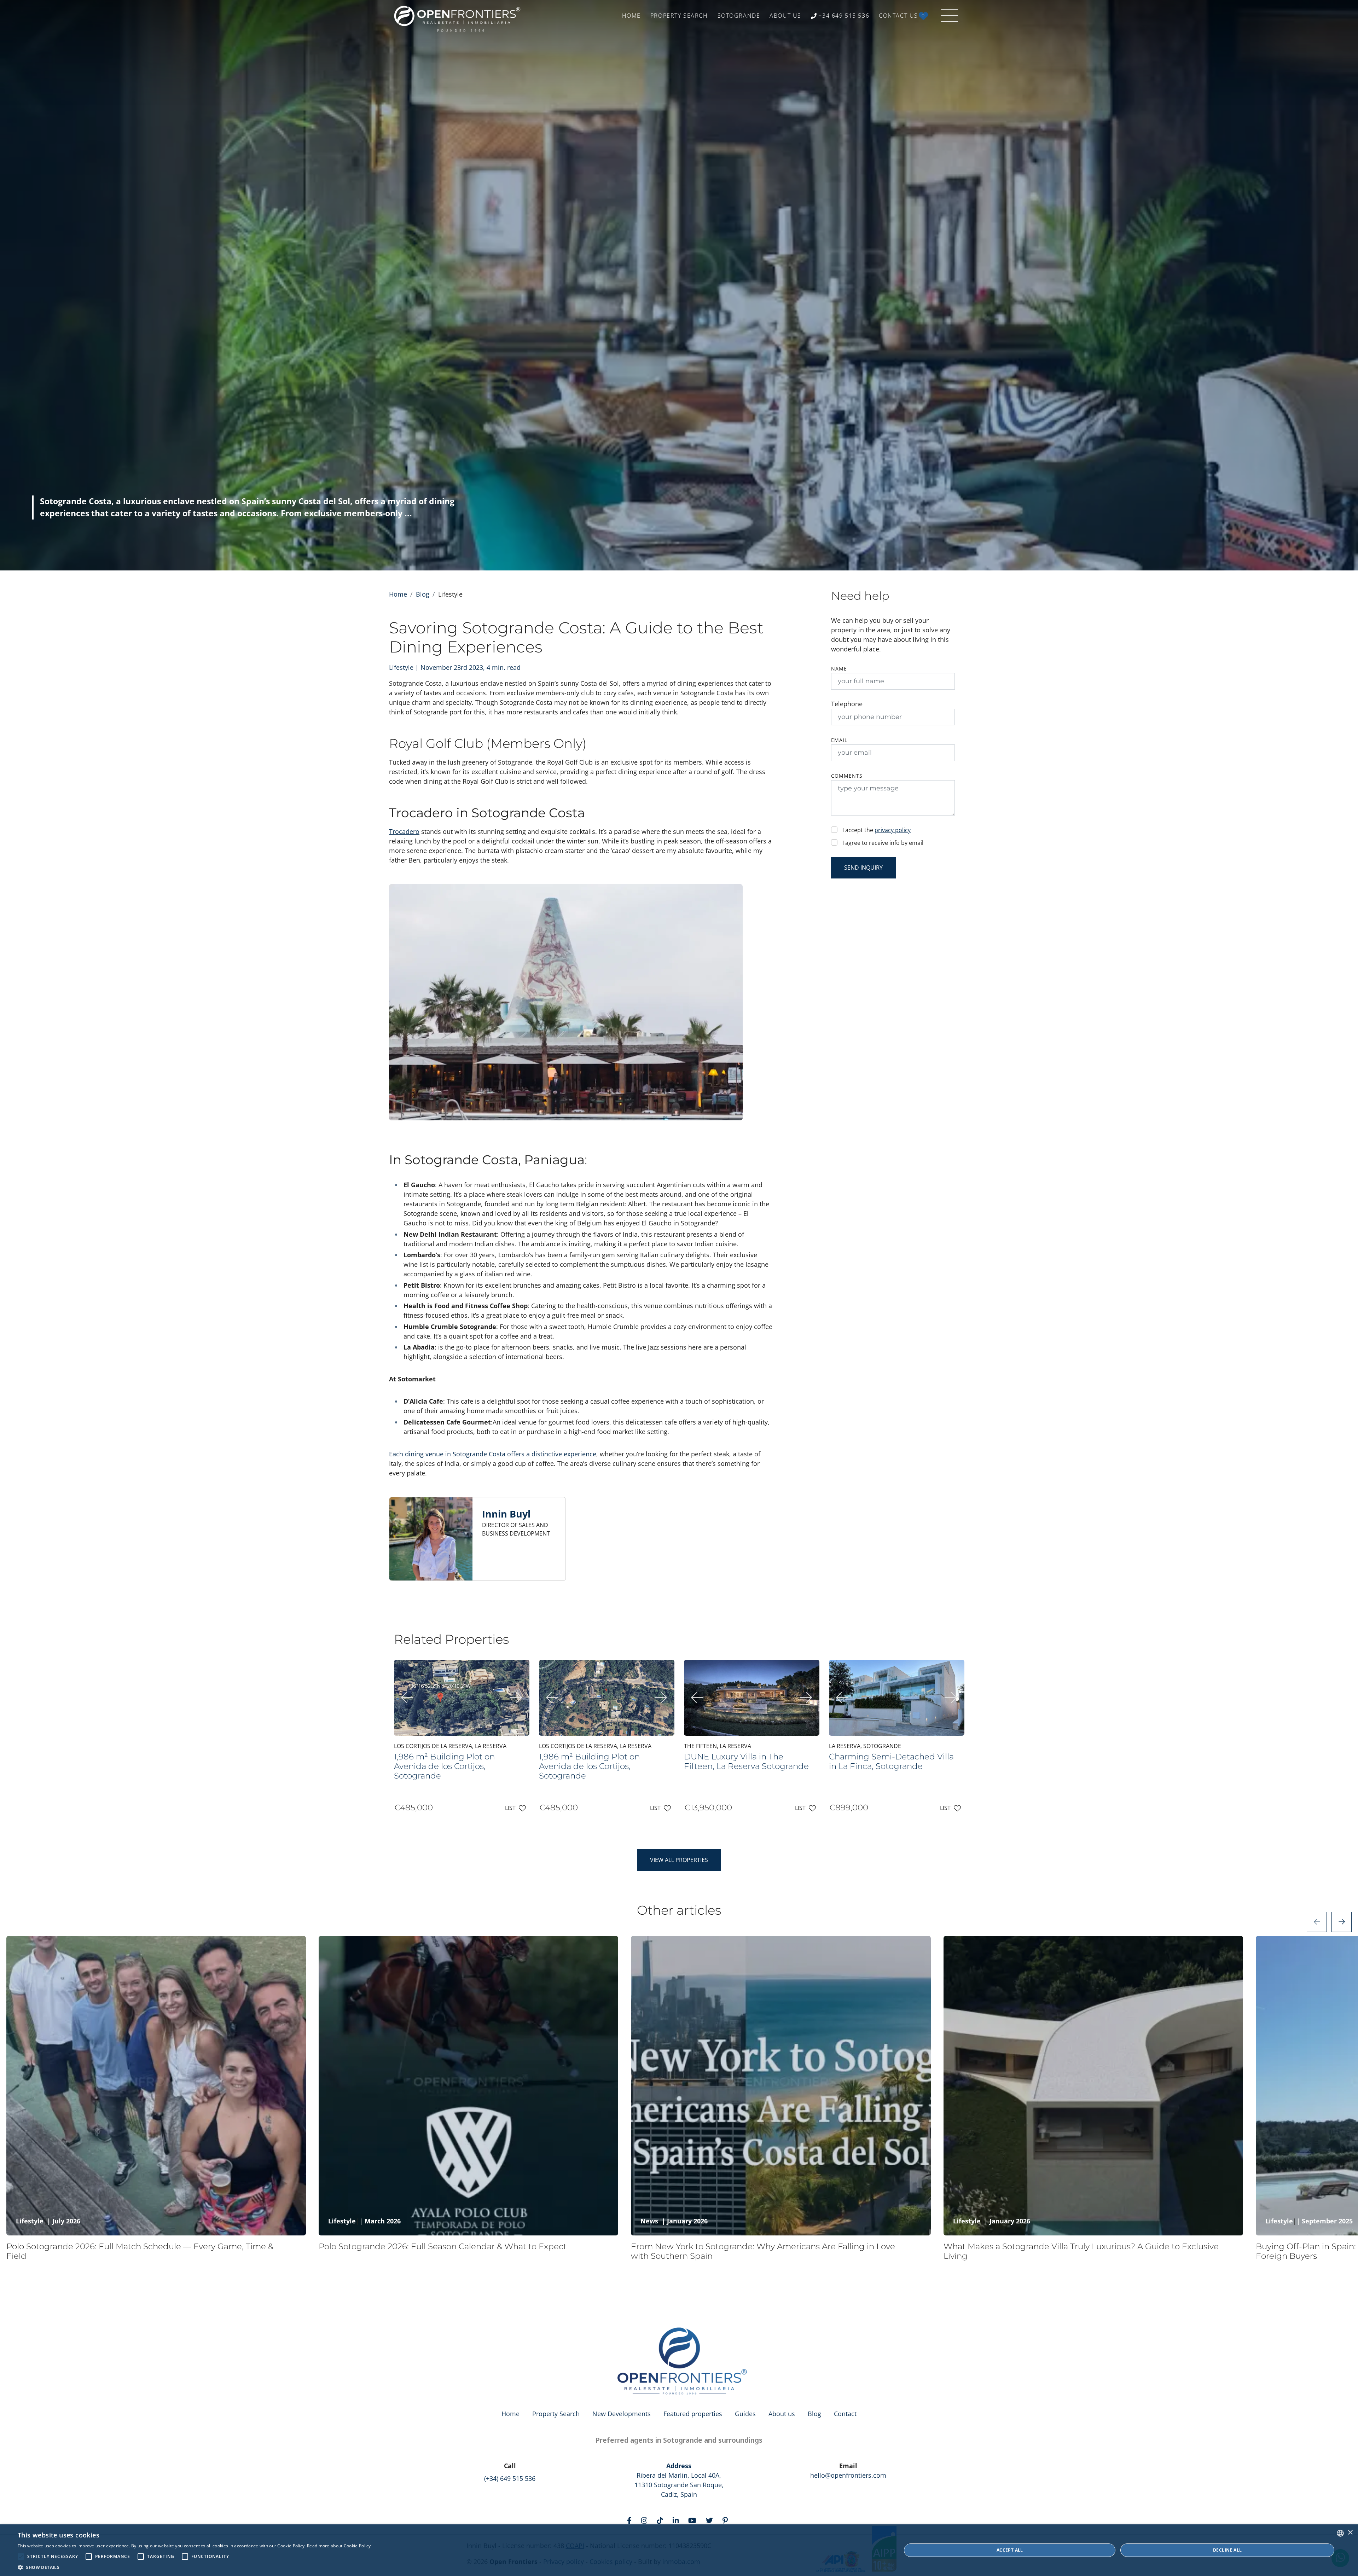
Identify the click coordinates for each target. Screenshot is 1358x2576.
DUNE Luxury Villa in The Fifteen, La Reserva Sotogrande (746, 1761)
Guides (745, 2414)
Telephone (847, 704)
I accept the (877, 830)
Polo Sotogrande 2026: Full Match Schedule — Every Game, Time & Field (140, 2251)
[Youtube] (694, 2520)
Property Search (556, 2414)
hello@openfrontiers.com (848, 2475)
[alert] (679, 2550)
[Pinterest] (727, 2520)
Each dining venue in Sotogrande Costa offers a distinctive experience (493, 1454)
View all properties (679, 1860)
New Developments (622, 2414)
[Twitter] (711, 2520)
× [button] (1350, 2533)
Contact (845, 2414)
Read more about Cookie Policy (339, 2546)
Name (839, 669)
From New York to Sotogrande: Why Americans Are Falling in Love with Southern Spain (763, 2251)
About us (782, 2414)
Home (398, 594)
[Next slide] (1342, 1922)
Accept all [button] (1010, 2550)
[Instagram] (646, 2520)
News (649, 2221)
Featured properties (693, 2414)
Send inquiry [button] (863, 868)
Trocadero (404, 831)
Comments (847, 776)
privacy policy (893, 830)
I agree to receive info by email (883, 843)
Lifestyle (30, 2221)
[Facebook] (631, 2520)
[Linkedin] (677, 2520)
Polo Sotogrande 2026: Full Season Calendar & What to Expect (443, 2246)
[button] (194, 2567)
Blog (423, 594)
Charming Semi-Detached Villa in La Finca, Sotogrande (891, 1761)
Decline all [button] (1227, 2550)
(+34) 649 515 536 (510, 2478)
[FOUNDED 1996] (459, 16)
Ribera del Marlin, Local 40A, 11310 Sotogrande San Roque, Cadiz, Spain (679, 2480)
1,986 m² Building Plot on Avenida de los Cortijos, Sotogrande (444, 1766)
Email (839, 740)
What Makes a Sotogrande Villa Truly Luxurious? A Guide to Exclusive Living (1081, 2251)
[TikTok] (661, 2520)
